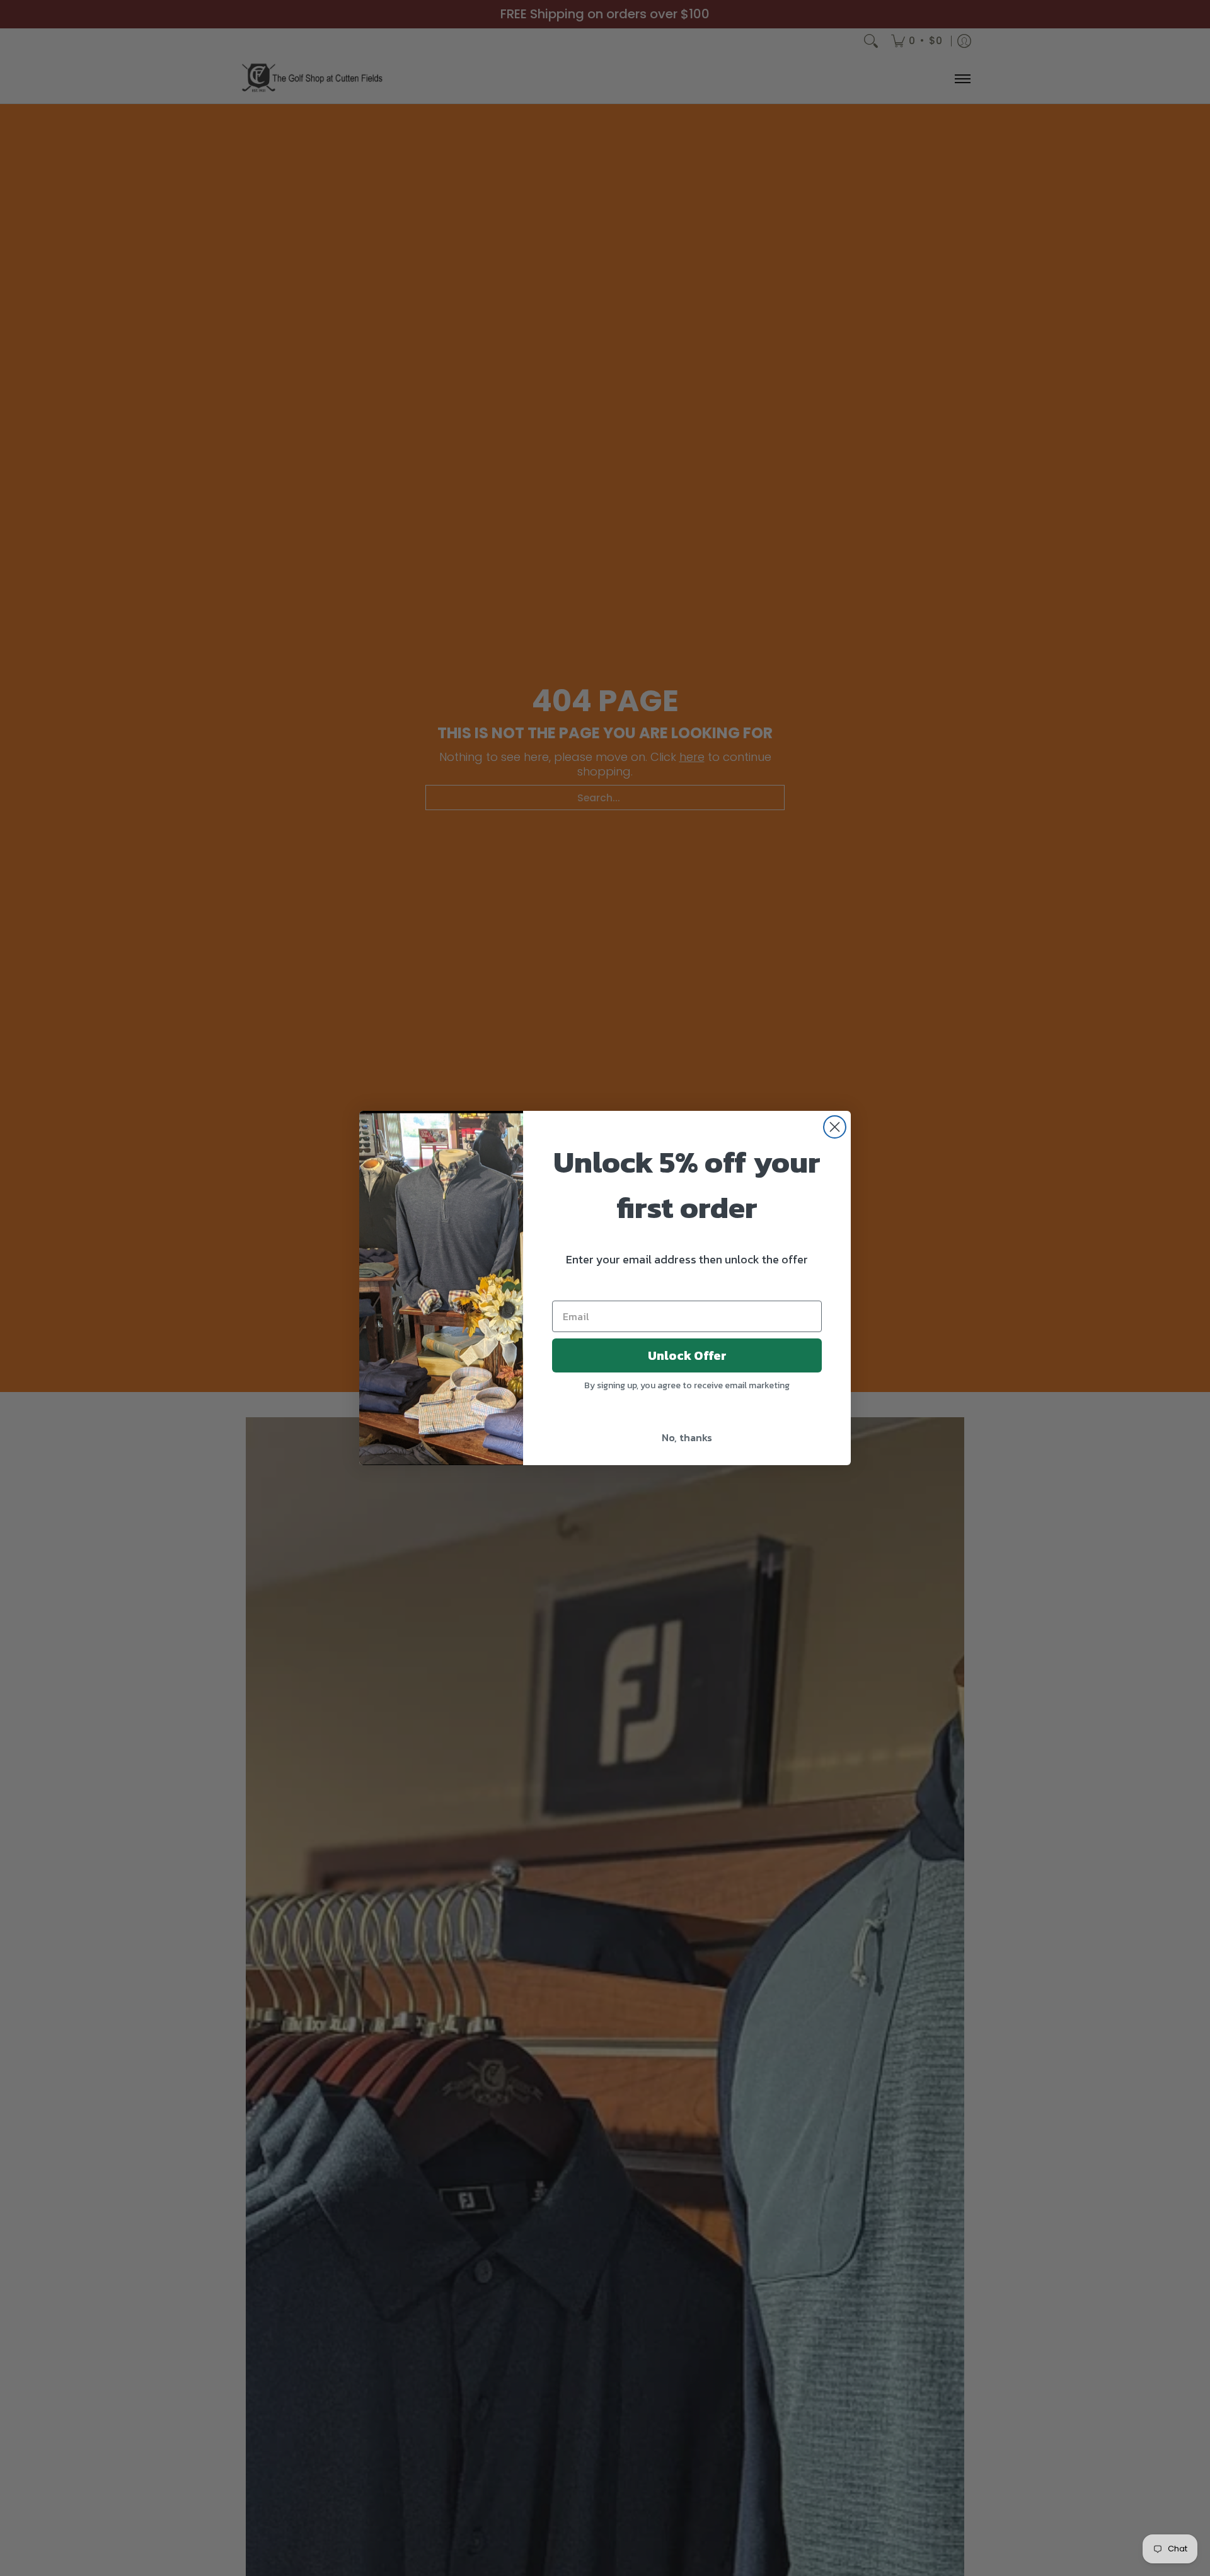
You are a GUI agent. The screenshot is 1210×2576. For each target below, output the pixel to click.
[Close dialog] (835, 1127)
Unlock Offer (687, 1355)
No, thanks (687, 1437)
